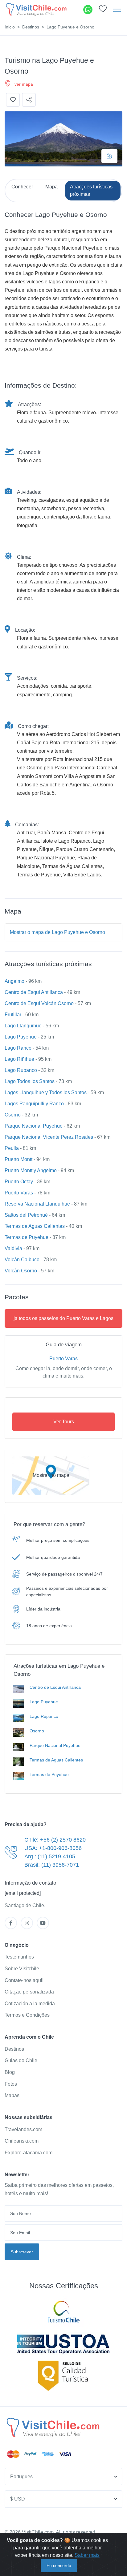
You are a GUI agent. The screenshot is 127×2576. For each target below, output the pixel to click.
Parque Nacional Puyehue (34, 1126)
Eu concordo (59, 2565)
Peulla (12, 1148)
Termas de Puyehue (27, 1237)
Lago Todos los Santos (30, 1081)
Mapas (12, 2095)
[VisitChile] (36, 9)
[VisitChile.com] (53, 2428)
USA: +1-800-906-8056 (53, 1848)
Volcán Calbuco (22, 1260)
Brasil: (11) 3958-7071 (52, 1865)
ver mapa (24, 84)
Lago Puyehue (21, 1037)
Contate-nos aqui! (24, 1980)
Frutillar (13, 1015)
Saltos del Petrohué (26, 1215)
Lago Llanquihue (23, 1026)
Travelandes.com (23, 2129)
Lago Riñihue (19, 1059)
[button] (103, 10)
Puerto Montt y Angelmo (31, 1170)
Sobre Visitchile (22, 1969)
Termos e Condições (27, 2015)
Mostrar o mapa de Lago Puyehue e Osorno (57, 932)
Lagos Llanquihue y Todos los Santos (46, 1092)
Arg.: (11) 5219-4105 (50, 1856)
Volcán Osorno (21, 1271)
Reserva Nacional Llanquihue (37, 1204)
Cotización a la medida (30, 2004)
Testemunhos (19, 1957)
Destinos (31, 27)
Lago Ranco (18, 1048)
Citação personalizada (29, 1992)
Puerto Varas (19, 1193)
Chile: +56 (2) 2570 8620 (55, 1840)
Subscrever (22, 2252)
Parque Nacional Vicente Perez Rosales (49, 1137)
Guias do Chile (21, 2060)
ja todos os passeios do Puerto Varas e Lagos (63, 1318)
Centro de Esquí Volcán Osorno (39, 1003)
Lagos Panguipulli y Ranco (34, 1104)
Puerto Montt (18, 1159)
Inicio (10, 27)
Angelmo (14, 981)
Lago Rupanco (21, 1070)
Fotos (11, 2084)
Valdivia (13, 1248)
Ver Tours (64, 1422)
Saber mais (87, 2555)
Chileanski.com (22, 2141)
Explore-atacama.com (29, 2153)
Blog (10, 2072)
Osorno (13, 1115)
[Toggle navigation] (117, 10)
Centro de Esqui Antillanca (34, 992)
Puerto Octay (19, 1182)
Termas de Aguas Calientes (35, 1226)
